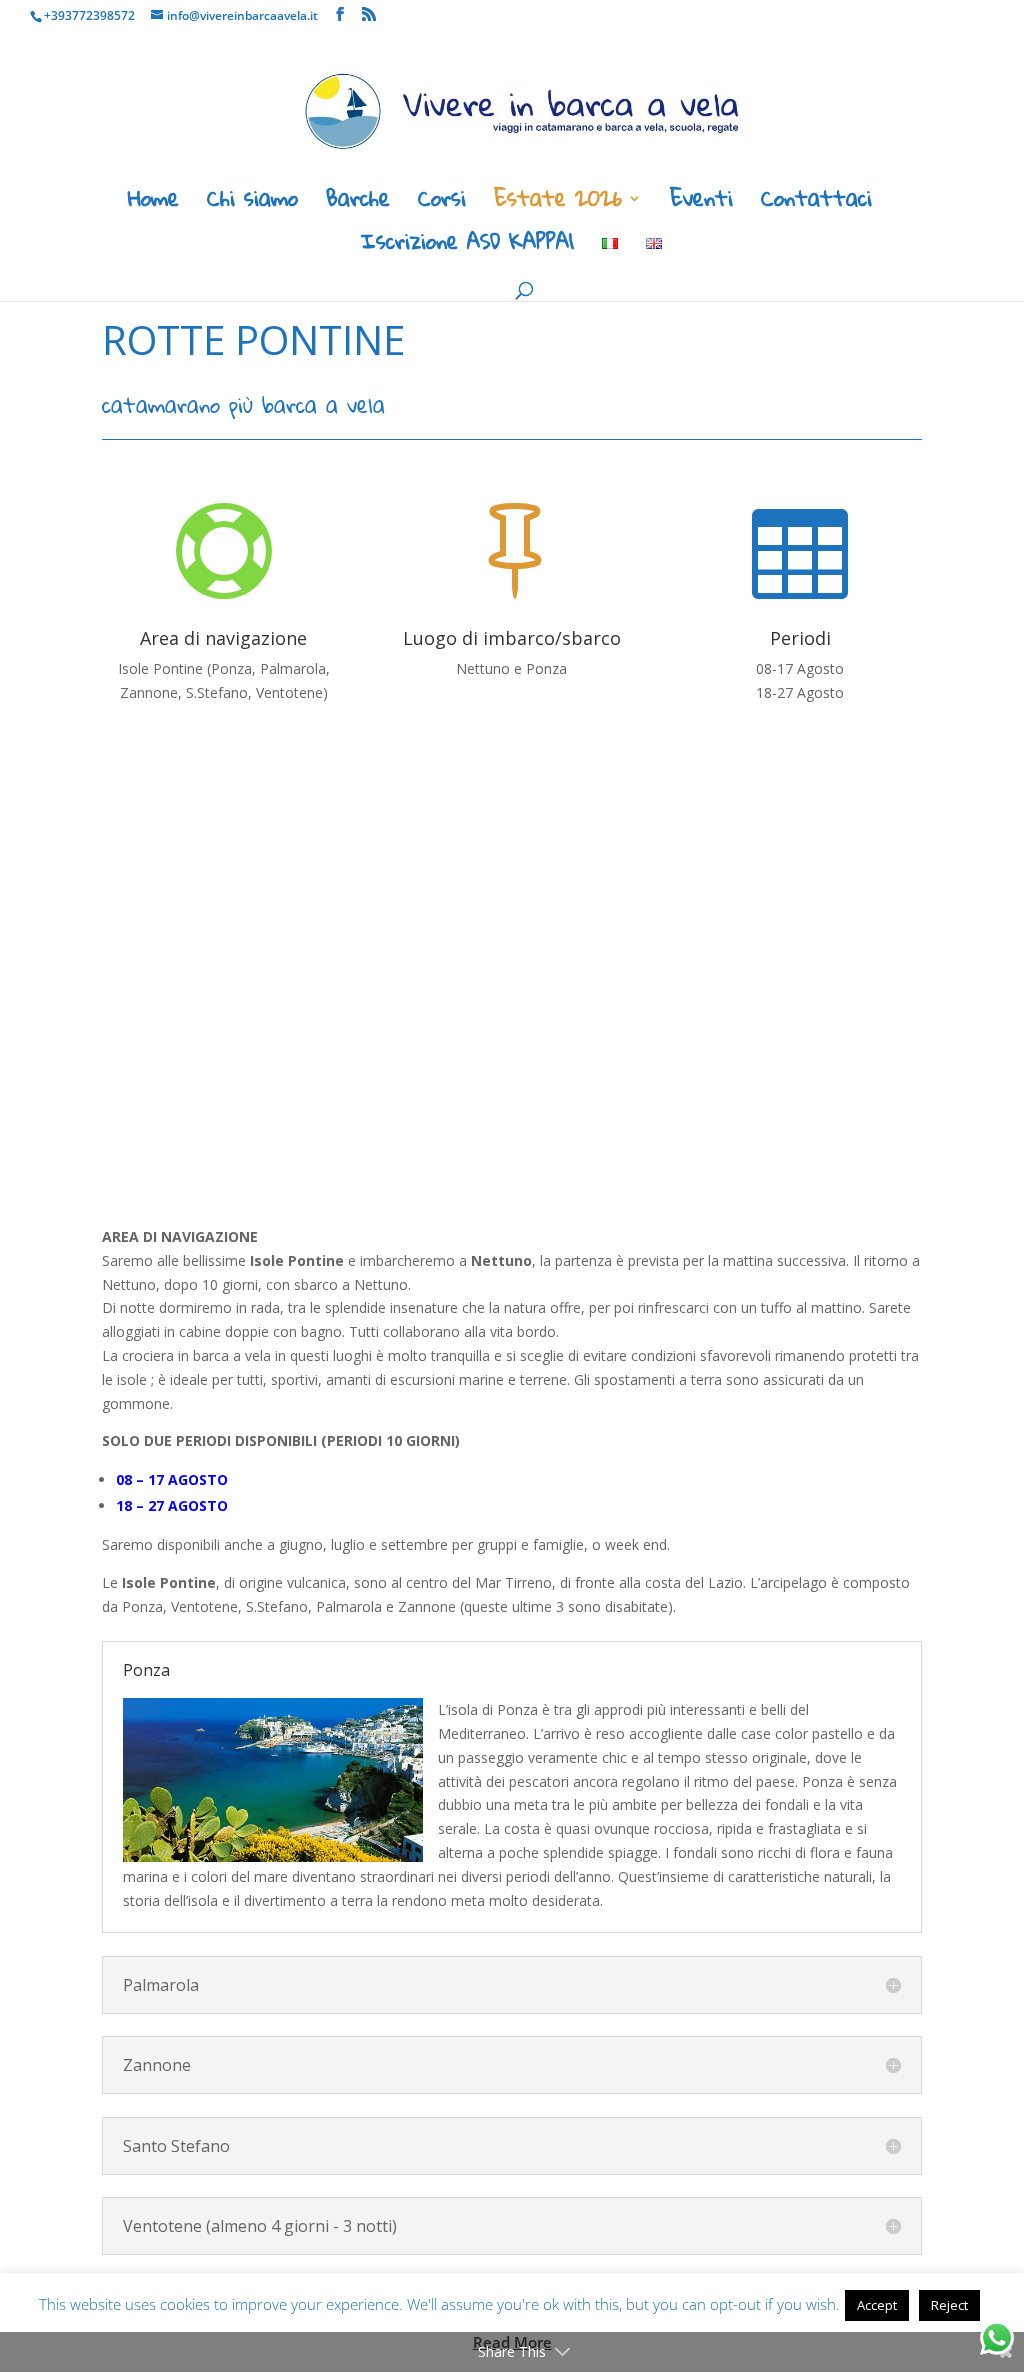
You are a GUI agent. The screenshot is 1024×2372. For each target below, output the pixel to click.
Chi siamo (252, 204)
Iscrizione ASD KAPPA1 (467, 247)
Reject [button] (949, 2305)
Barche (358, 204)
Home (153, 204)
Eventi (701, 204)
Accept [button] (877, 2305)
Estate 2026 (558, 204)
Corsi (442, 204)
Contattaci (816, 204)
